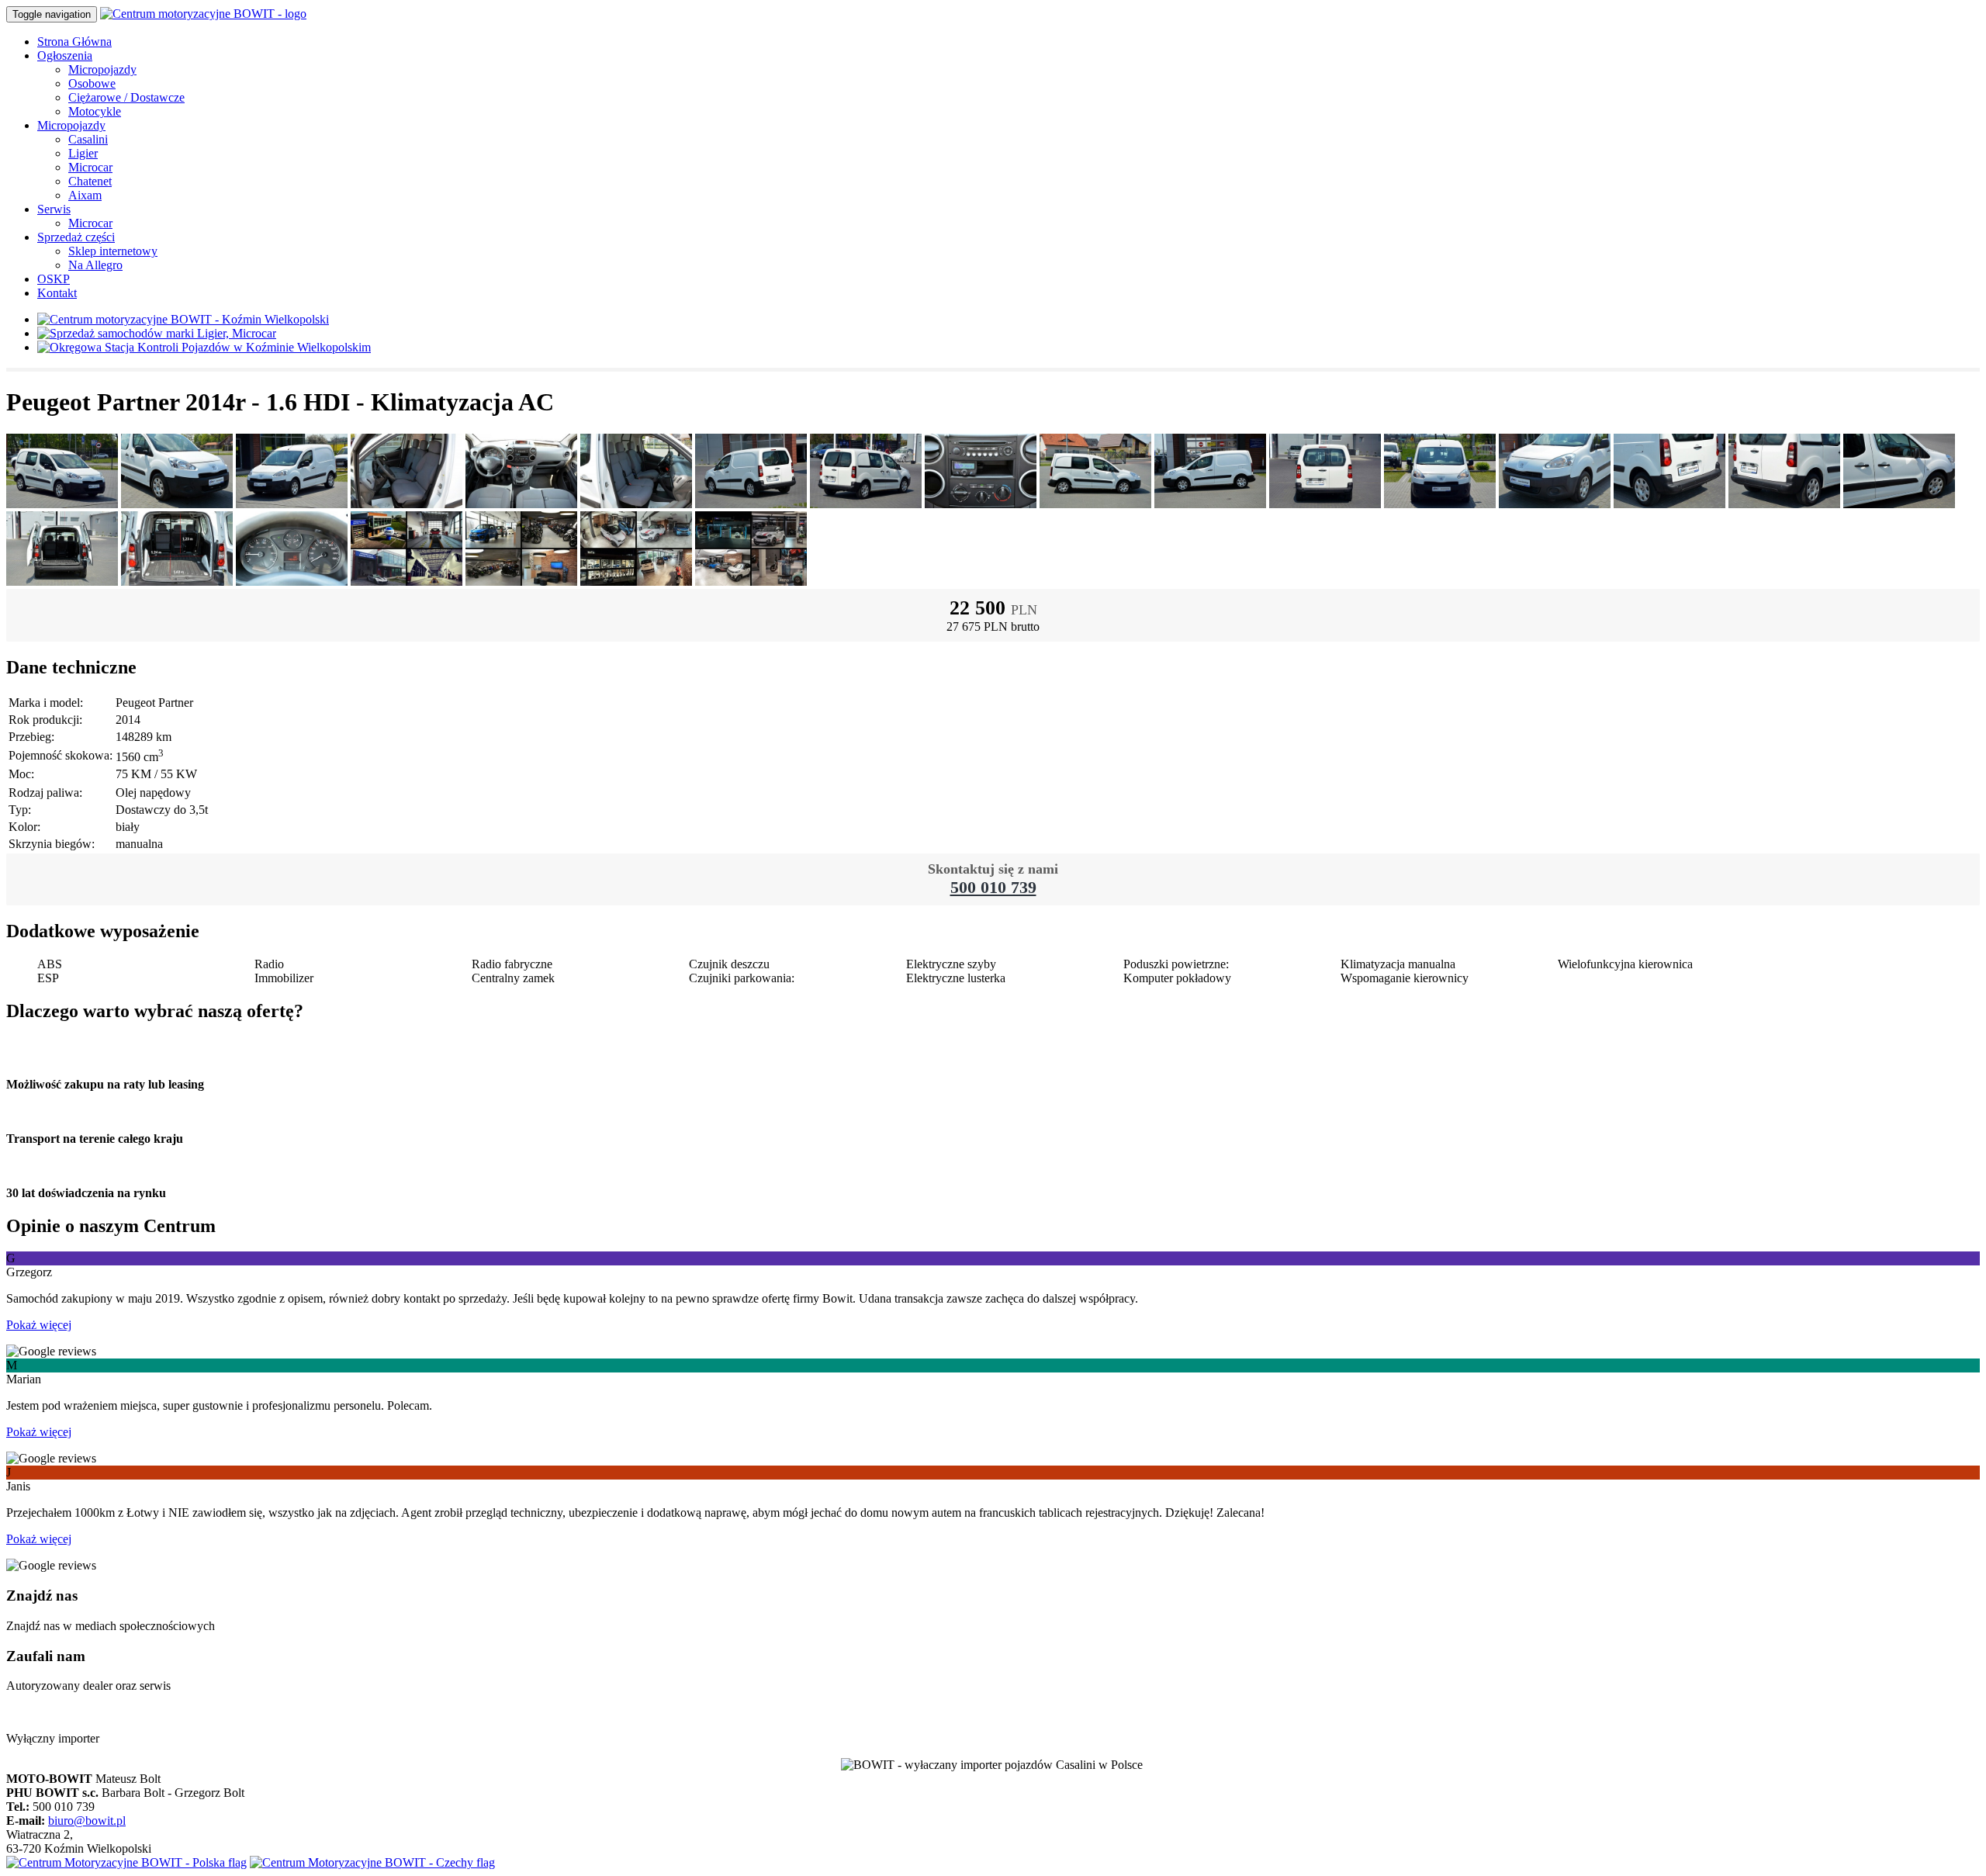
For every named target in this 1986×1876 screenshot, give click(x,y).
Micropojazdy (102, 69)
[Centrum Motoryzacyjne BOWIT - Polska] (126, 1862)
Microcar (90, 167)
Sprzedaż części (76, 237)
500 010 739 (993, 887)
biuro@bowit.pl (87, 1821)
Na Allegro (95, 265)
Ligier (83, 153)
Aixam (85, 195)
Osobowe (92, 83)
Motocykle (95, 111)
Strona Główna (74, 42)
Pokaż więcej (39, 1325)
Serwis (54, 209)
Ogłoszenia (65, 55)
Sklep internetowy (113, 251)
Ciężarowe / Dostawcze (126, 97)
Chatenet (90, 181)
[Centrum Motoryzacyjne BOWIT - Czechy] (372, 1862)
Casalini (88, 139)
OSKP (54, 279)
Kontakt (57, 293)
